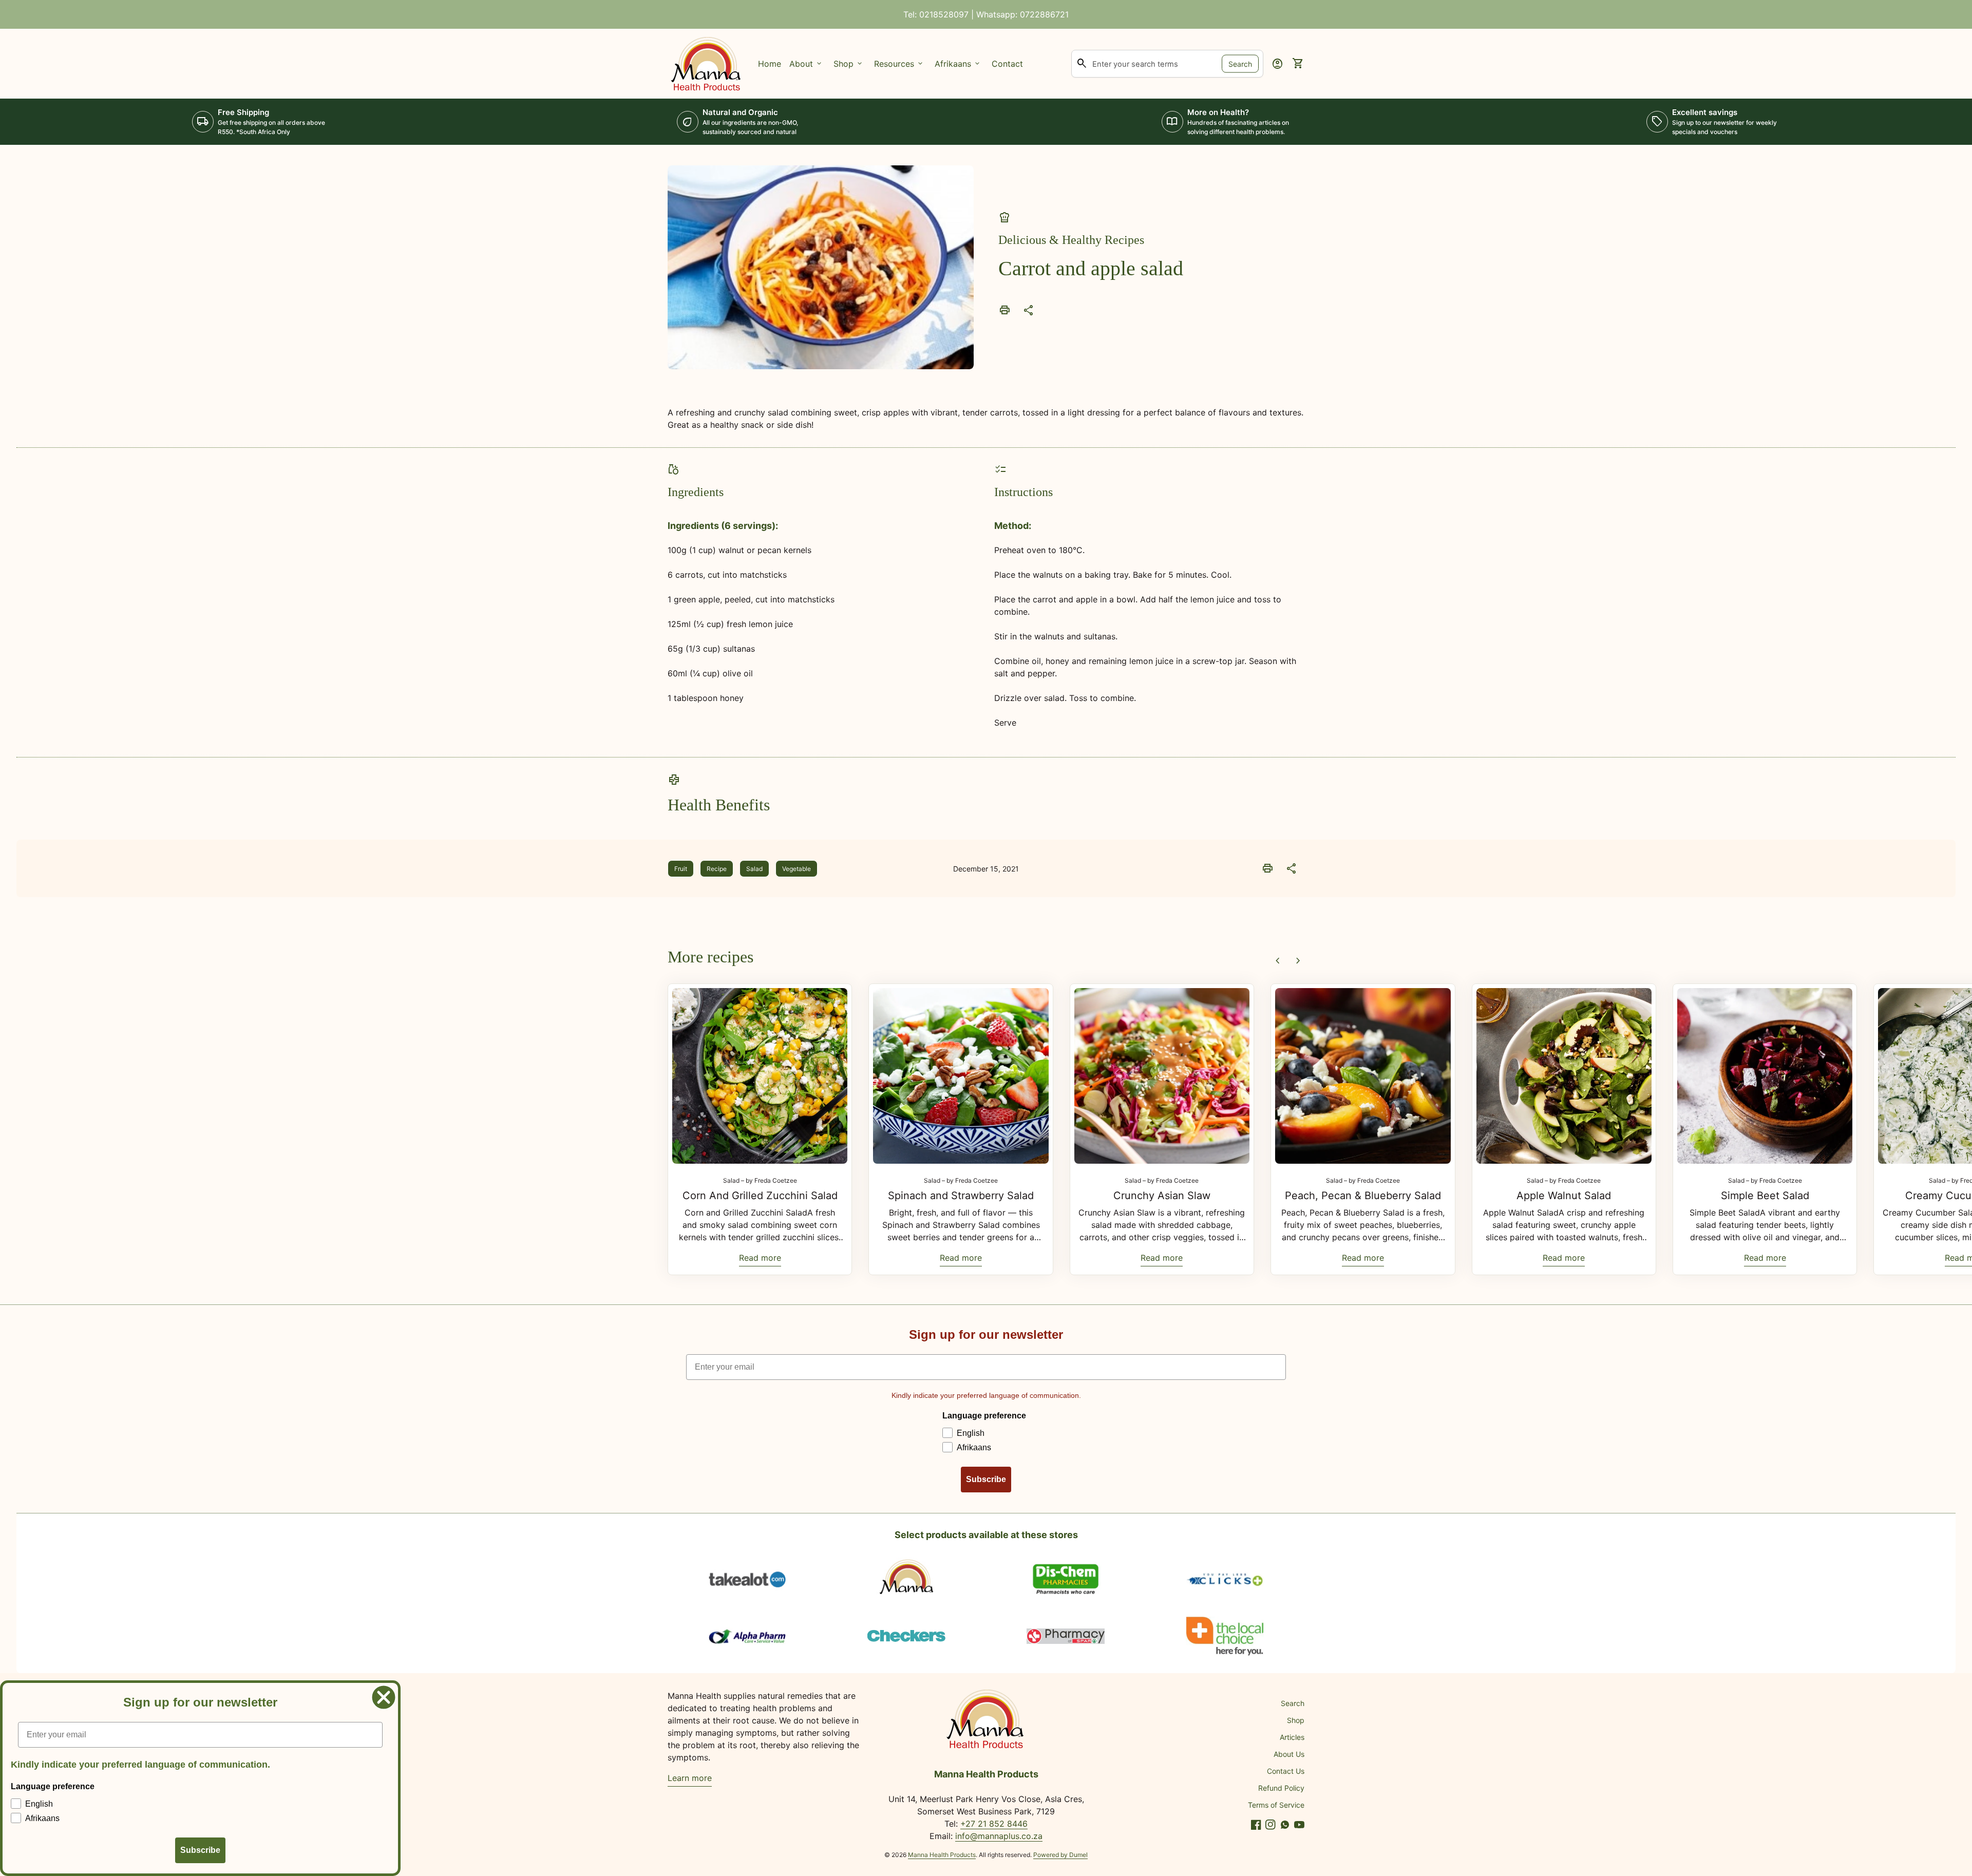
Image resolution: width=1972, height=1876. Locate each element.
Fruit (681, 869)
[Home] (707, 63)
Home (770, 64)
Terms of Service (1276, 1805)
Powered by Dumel (1060, 1855)
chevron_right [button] (1298, 961)
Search (1240, 63)
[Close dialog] (384, 1697)
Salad (754, 869)
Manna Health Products (942, 1855)
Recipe (717, 869)
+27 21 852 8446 (994, 1824)
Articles (1292, 1737)
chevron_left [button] (1278, 961)
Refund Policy (1281, 1788)
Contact (1007, 64)
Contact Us (1286, 1771)
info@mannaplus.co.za (999, 1836)
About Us (1289, 1754)
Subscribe (986, 1479)
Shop (1296, 1720)
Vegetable (797, 869)
